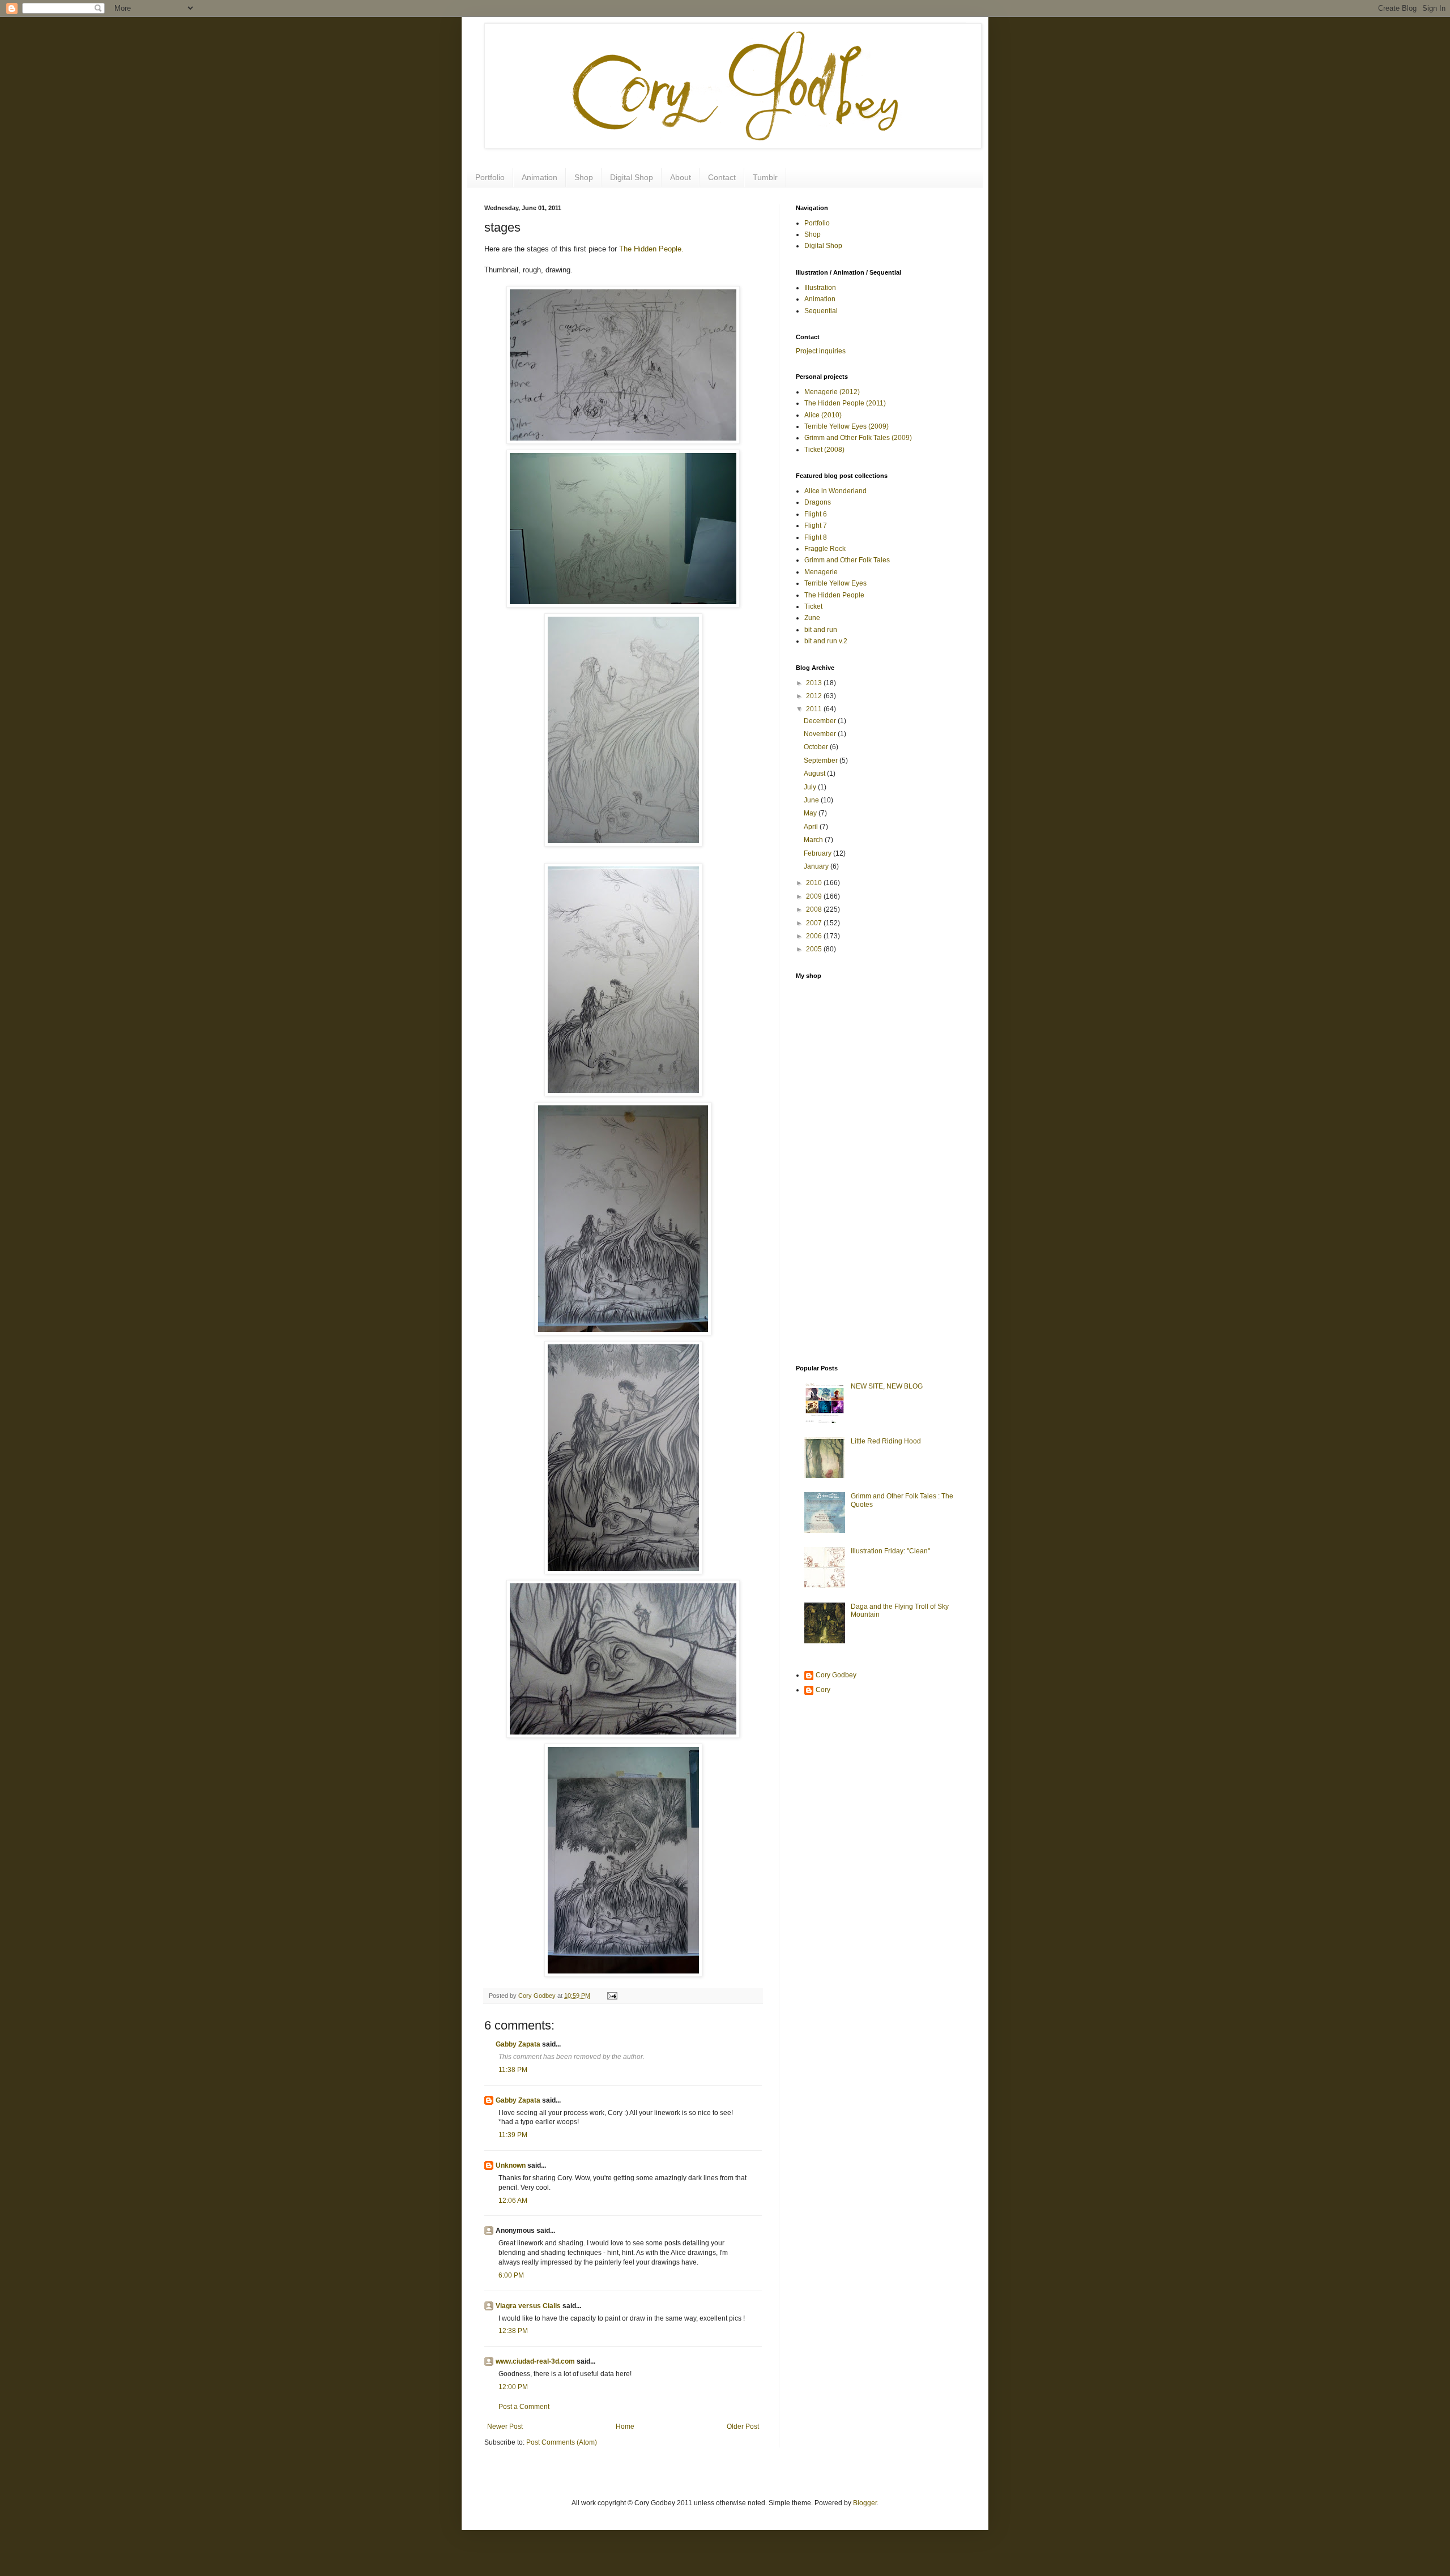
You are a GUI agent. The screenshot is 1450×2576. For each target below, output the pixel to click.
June (812, 800)
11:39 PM (513, 2135)
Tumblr (765, 177)
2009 (815, 896)
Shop (584, 177)
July (811, 787)
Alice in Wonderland (835, 491)
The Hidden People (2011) (845, 403)
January (817, 866)
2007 (815, 923)
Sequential (821, 311)
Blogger (865, 2503)
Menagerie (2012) (832, 392)
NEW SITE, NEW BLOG (887, 1386)
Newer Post (505, 2427)
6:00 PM (511, 2275)
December (821, 721)
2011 (815, 709)
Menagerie (821, 572)
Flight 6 (816, 514)
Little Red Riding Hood (886, 1441)
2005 (815, 949)
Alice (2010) (823, 415)
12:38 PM (513, 2331)
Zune (812, 618)
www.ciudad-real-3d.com (535, 2361)
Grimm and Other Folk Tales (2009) (858, 438)
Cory (823, 1690)
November (821, 734)
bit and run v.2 (826, 641)
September (822, 761)
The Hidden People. (651, 249)
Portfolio (490, 177)
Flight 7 (816, 526)
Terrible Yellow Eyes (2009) (846, 426)
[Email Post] (611, 1996)
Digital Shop (632, 177)
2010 (815, 883)
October (817, 747)
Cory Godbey (836, 1675)
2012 (815, 696)
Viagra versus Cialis (528, 2306)
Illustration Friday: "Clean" (890, 1551)
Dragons (818, 502)
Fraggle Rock (825, 549)
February (818, 853)
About (681, 177)
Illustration (820, 288)
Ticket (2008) (824, 450)
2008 (815, 909)
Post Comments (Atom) (562, 2442)
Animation (540, 177)
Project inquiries (821, 351)
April (812, 827)
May (811, 813)
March (814, 840)
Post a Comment (524, 2407)
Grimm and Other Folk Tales (847, 560)
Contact (722, 177)
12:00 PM (513, 2387)
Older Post (743, 2427)
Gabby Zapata (518, 2044)
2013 (815, 683)
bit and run (821, 630)
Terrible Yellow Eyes (835, 583)
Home (625, 2427)
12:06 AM (513, 2201)
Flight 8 (816, 537)
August (815, 774)
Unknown (511, 2165)
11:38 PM (513, 2070)
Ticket (813, 606)
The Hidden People (834, 595)
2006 (815, 936)
